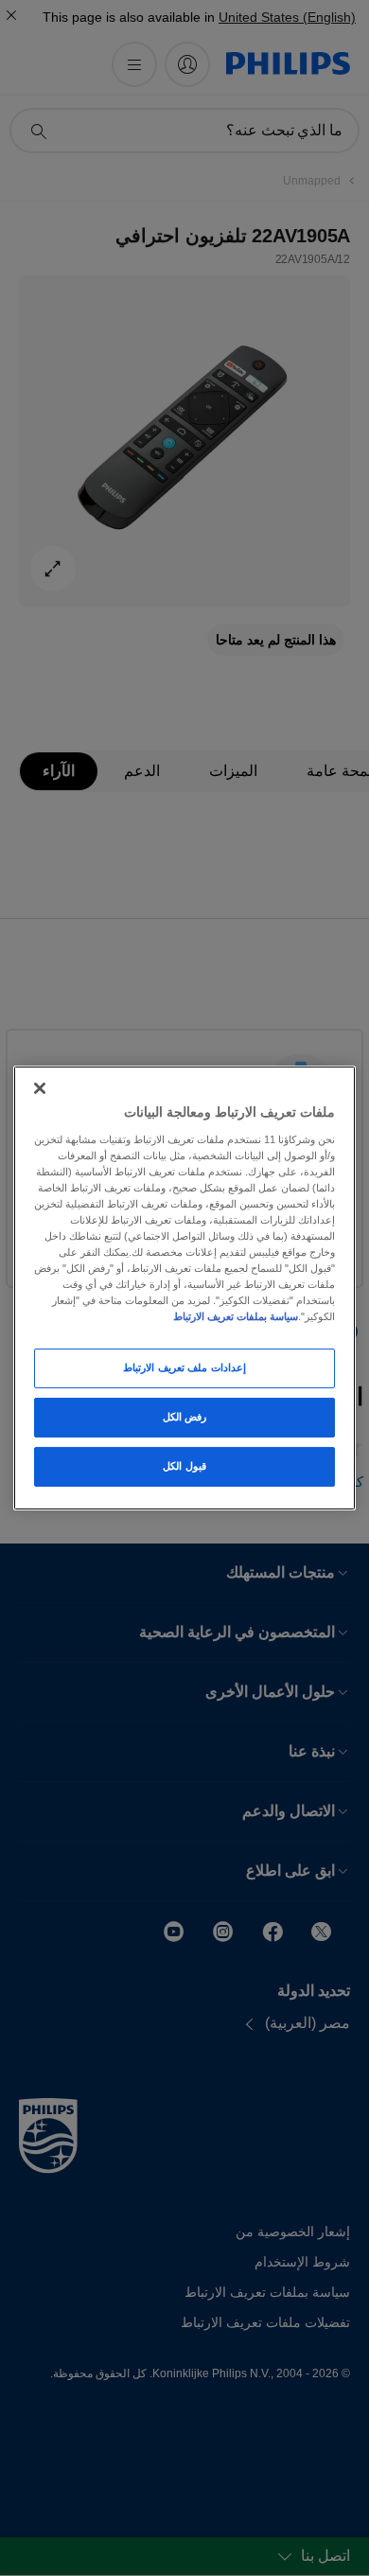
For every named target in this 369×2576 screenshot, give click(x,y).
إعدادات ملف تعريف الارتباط (184, 1367)
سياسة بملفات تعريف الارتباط (236, 1316)
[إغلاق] (40, 1088)
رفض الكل (185, 1417)
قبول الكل (184, 1466)
